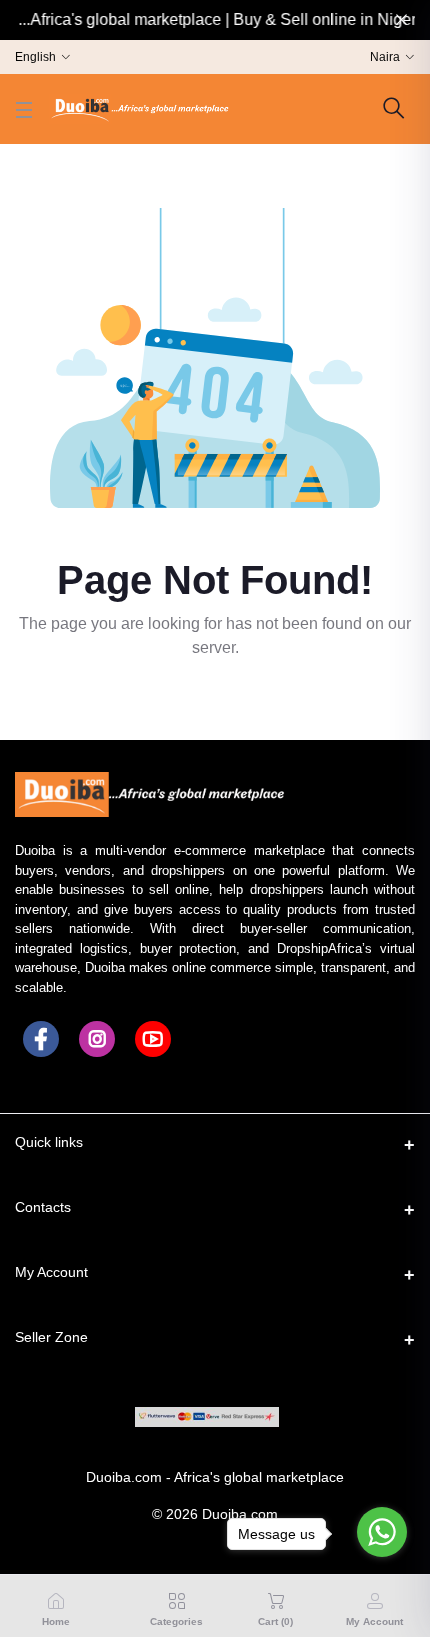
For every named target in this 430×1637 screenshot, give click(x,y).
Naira (385, 57)
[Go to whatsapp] (382, 1532)
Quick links (49, 1142)
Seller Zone (51, 1337)
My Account (51, 1272)
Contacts (43, 1207)
